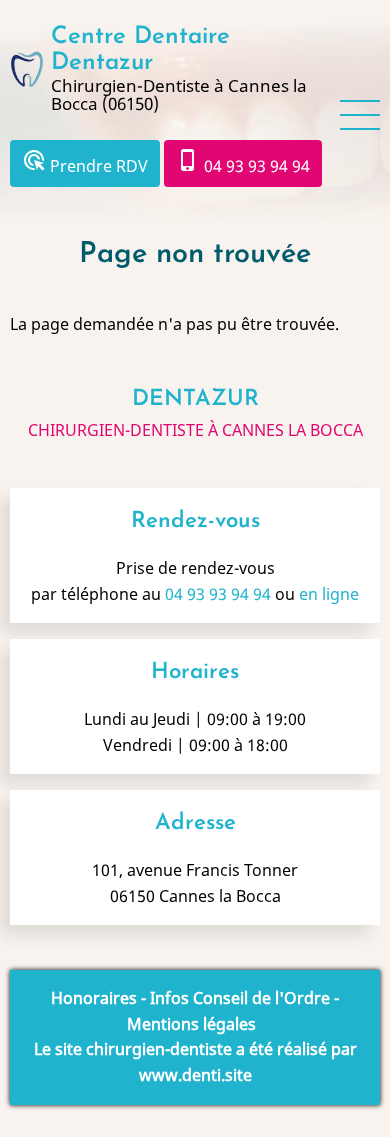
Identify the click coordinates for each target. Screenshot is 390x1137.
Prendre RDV (85, 162)
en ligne (329, 594)
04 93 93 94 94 (243, 162)
